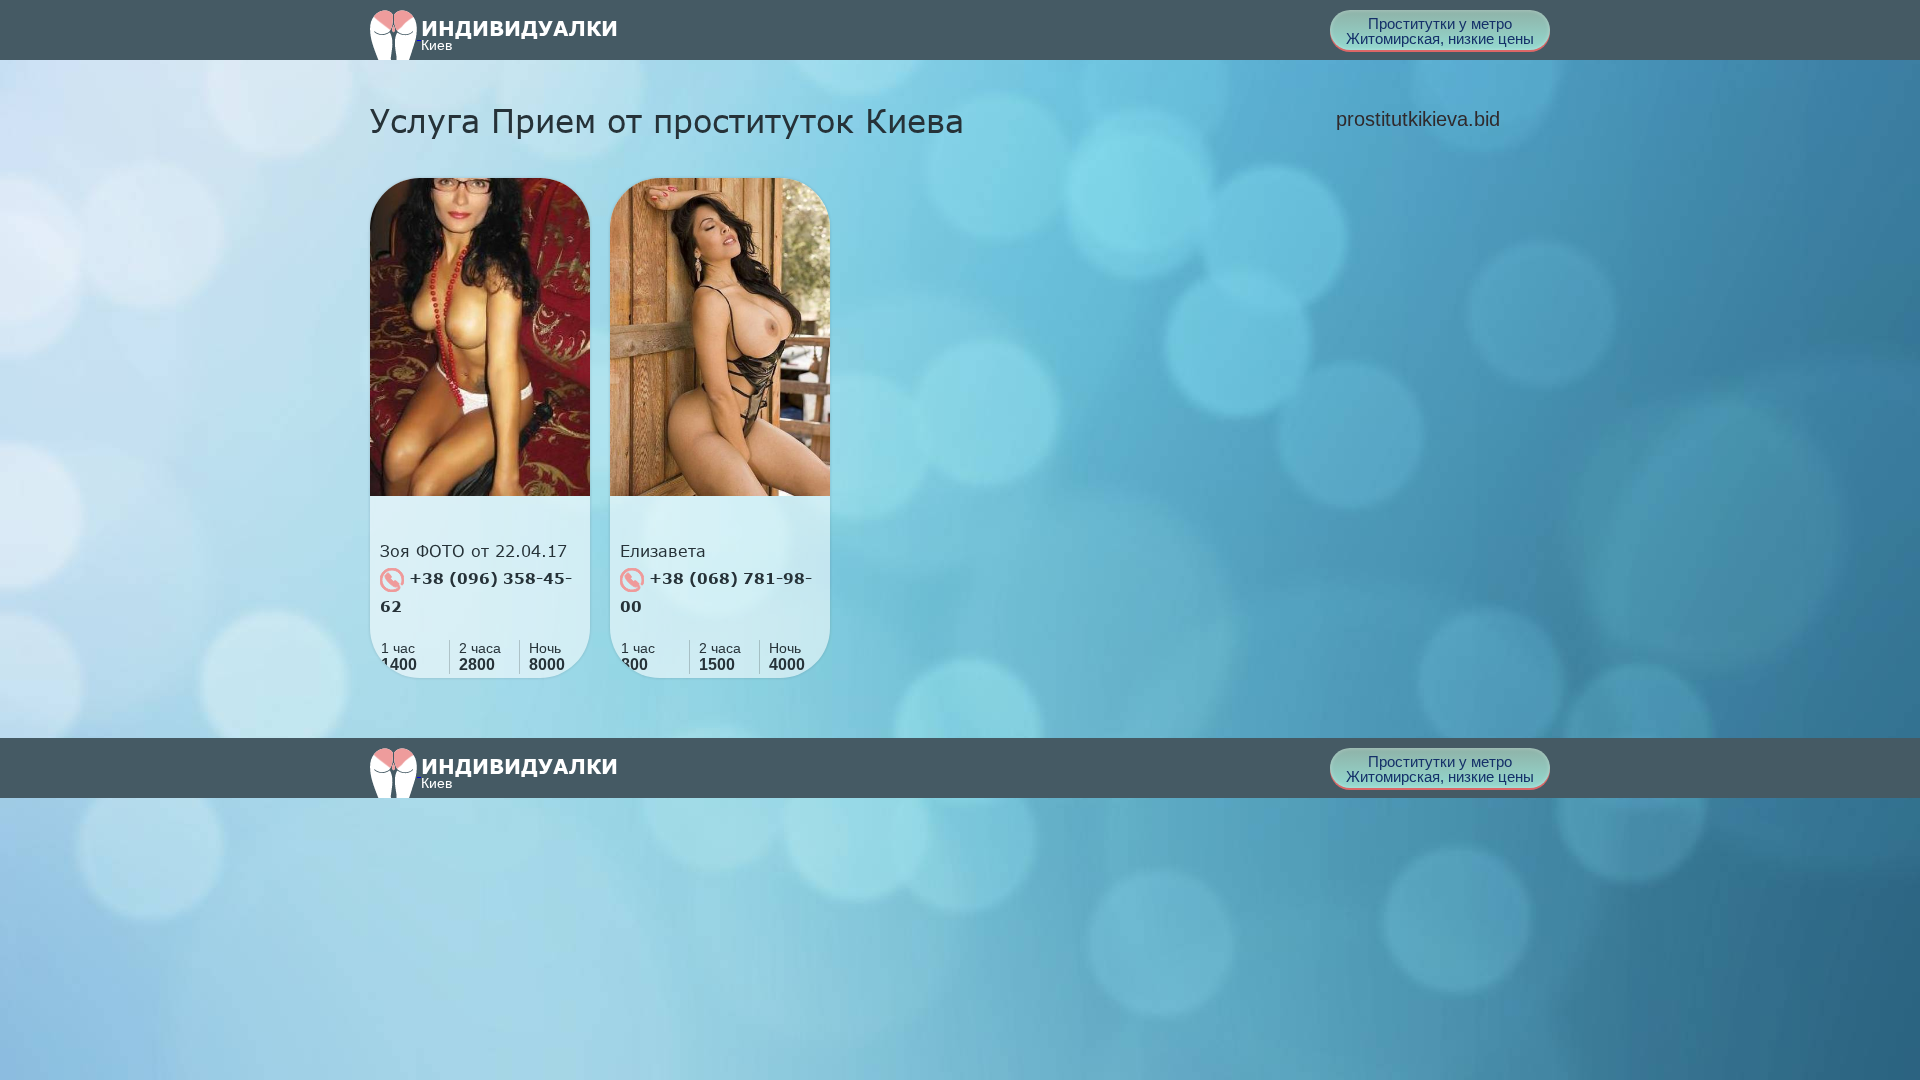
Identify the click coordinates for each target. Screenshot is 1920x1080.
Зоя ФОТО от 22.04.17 (473, 551)
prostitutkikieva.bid (1418, 119)
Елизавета (663, 551)
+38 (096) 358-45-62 (476, 592)
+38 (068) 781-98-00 (716, 592)
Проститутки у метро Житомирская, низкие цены (1440, 31)
